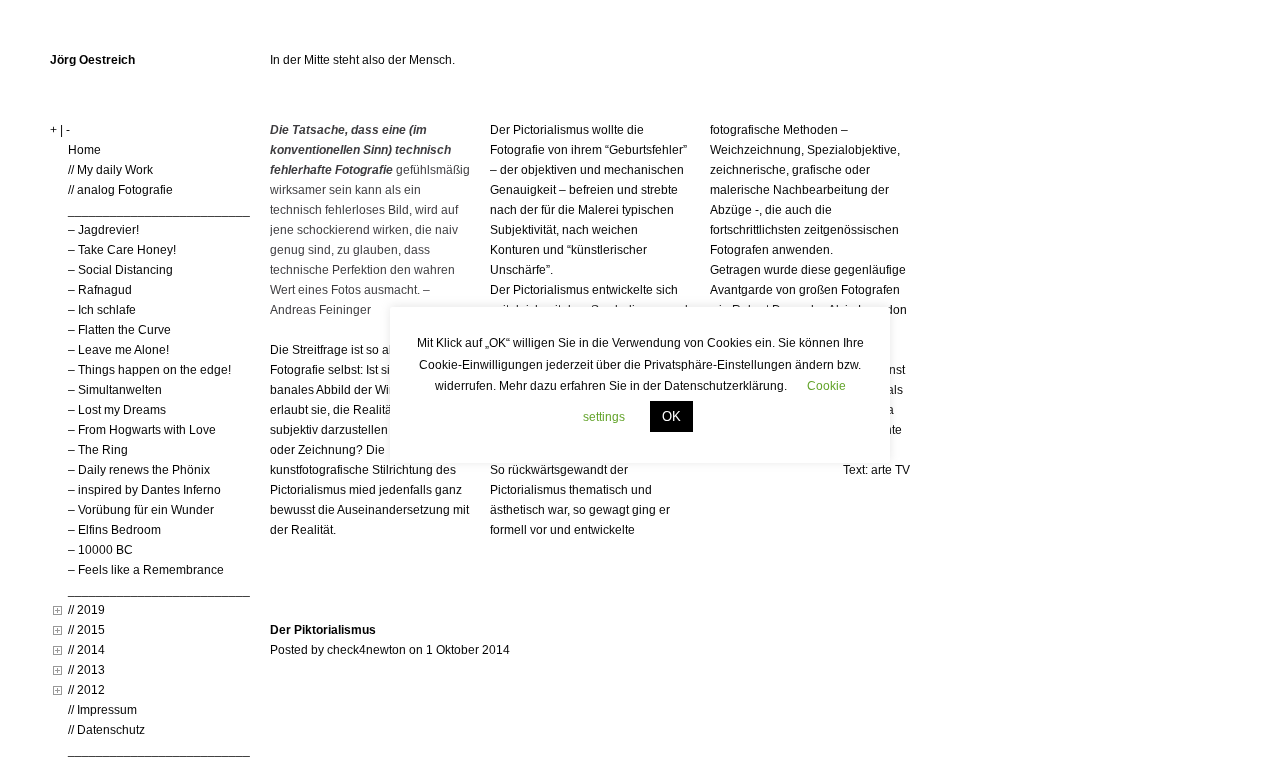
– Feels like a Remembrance (146, 570)
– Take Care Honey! (122, 250)
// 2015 (86, 630)
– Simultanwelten (115, 390)
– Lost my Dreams (117, 410)
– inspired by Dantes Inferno (144, 490)
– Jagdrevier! (103, 230)
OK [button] (671, 416)
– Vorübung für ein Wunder (141, 510)
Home (84, 150)
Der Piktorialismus (323, 630)
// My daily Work (110, 170)
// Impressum (102, 710)
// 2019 (86, 610)
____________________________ (166, 210)
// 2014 (86, 650)
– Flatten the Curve (119, 330)
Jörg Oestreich (92, 60)
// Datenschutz (106, 730)
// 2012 (86, 690)
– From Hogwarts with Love (142, 430)
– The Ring (98, 450)
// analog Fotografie (120, 190)
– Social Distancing (120, 270)
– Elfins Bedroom (114, 530)
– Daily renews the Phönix (139, 470)
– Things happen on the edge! (149, 370)
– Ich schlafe (102, 310)
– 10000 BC (100, 550)
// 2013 (86, 670)
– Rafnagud (100, 290)
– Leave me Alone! (118, 350)
